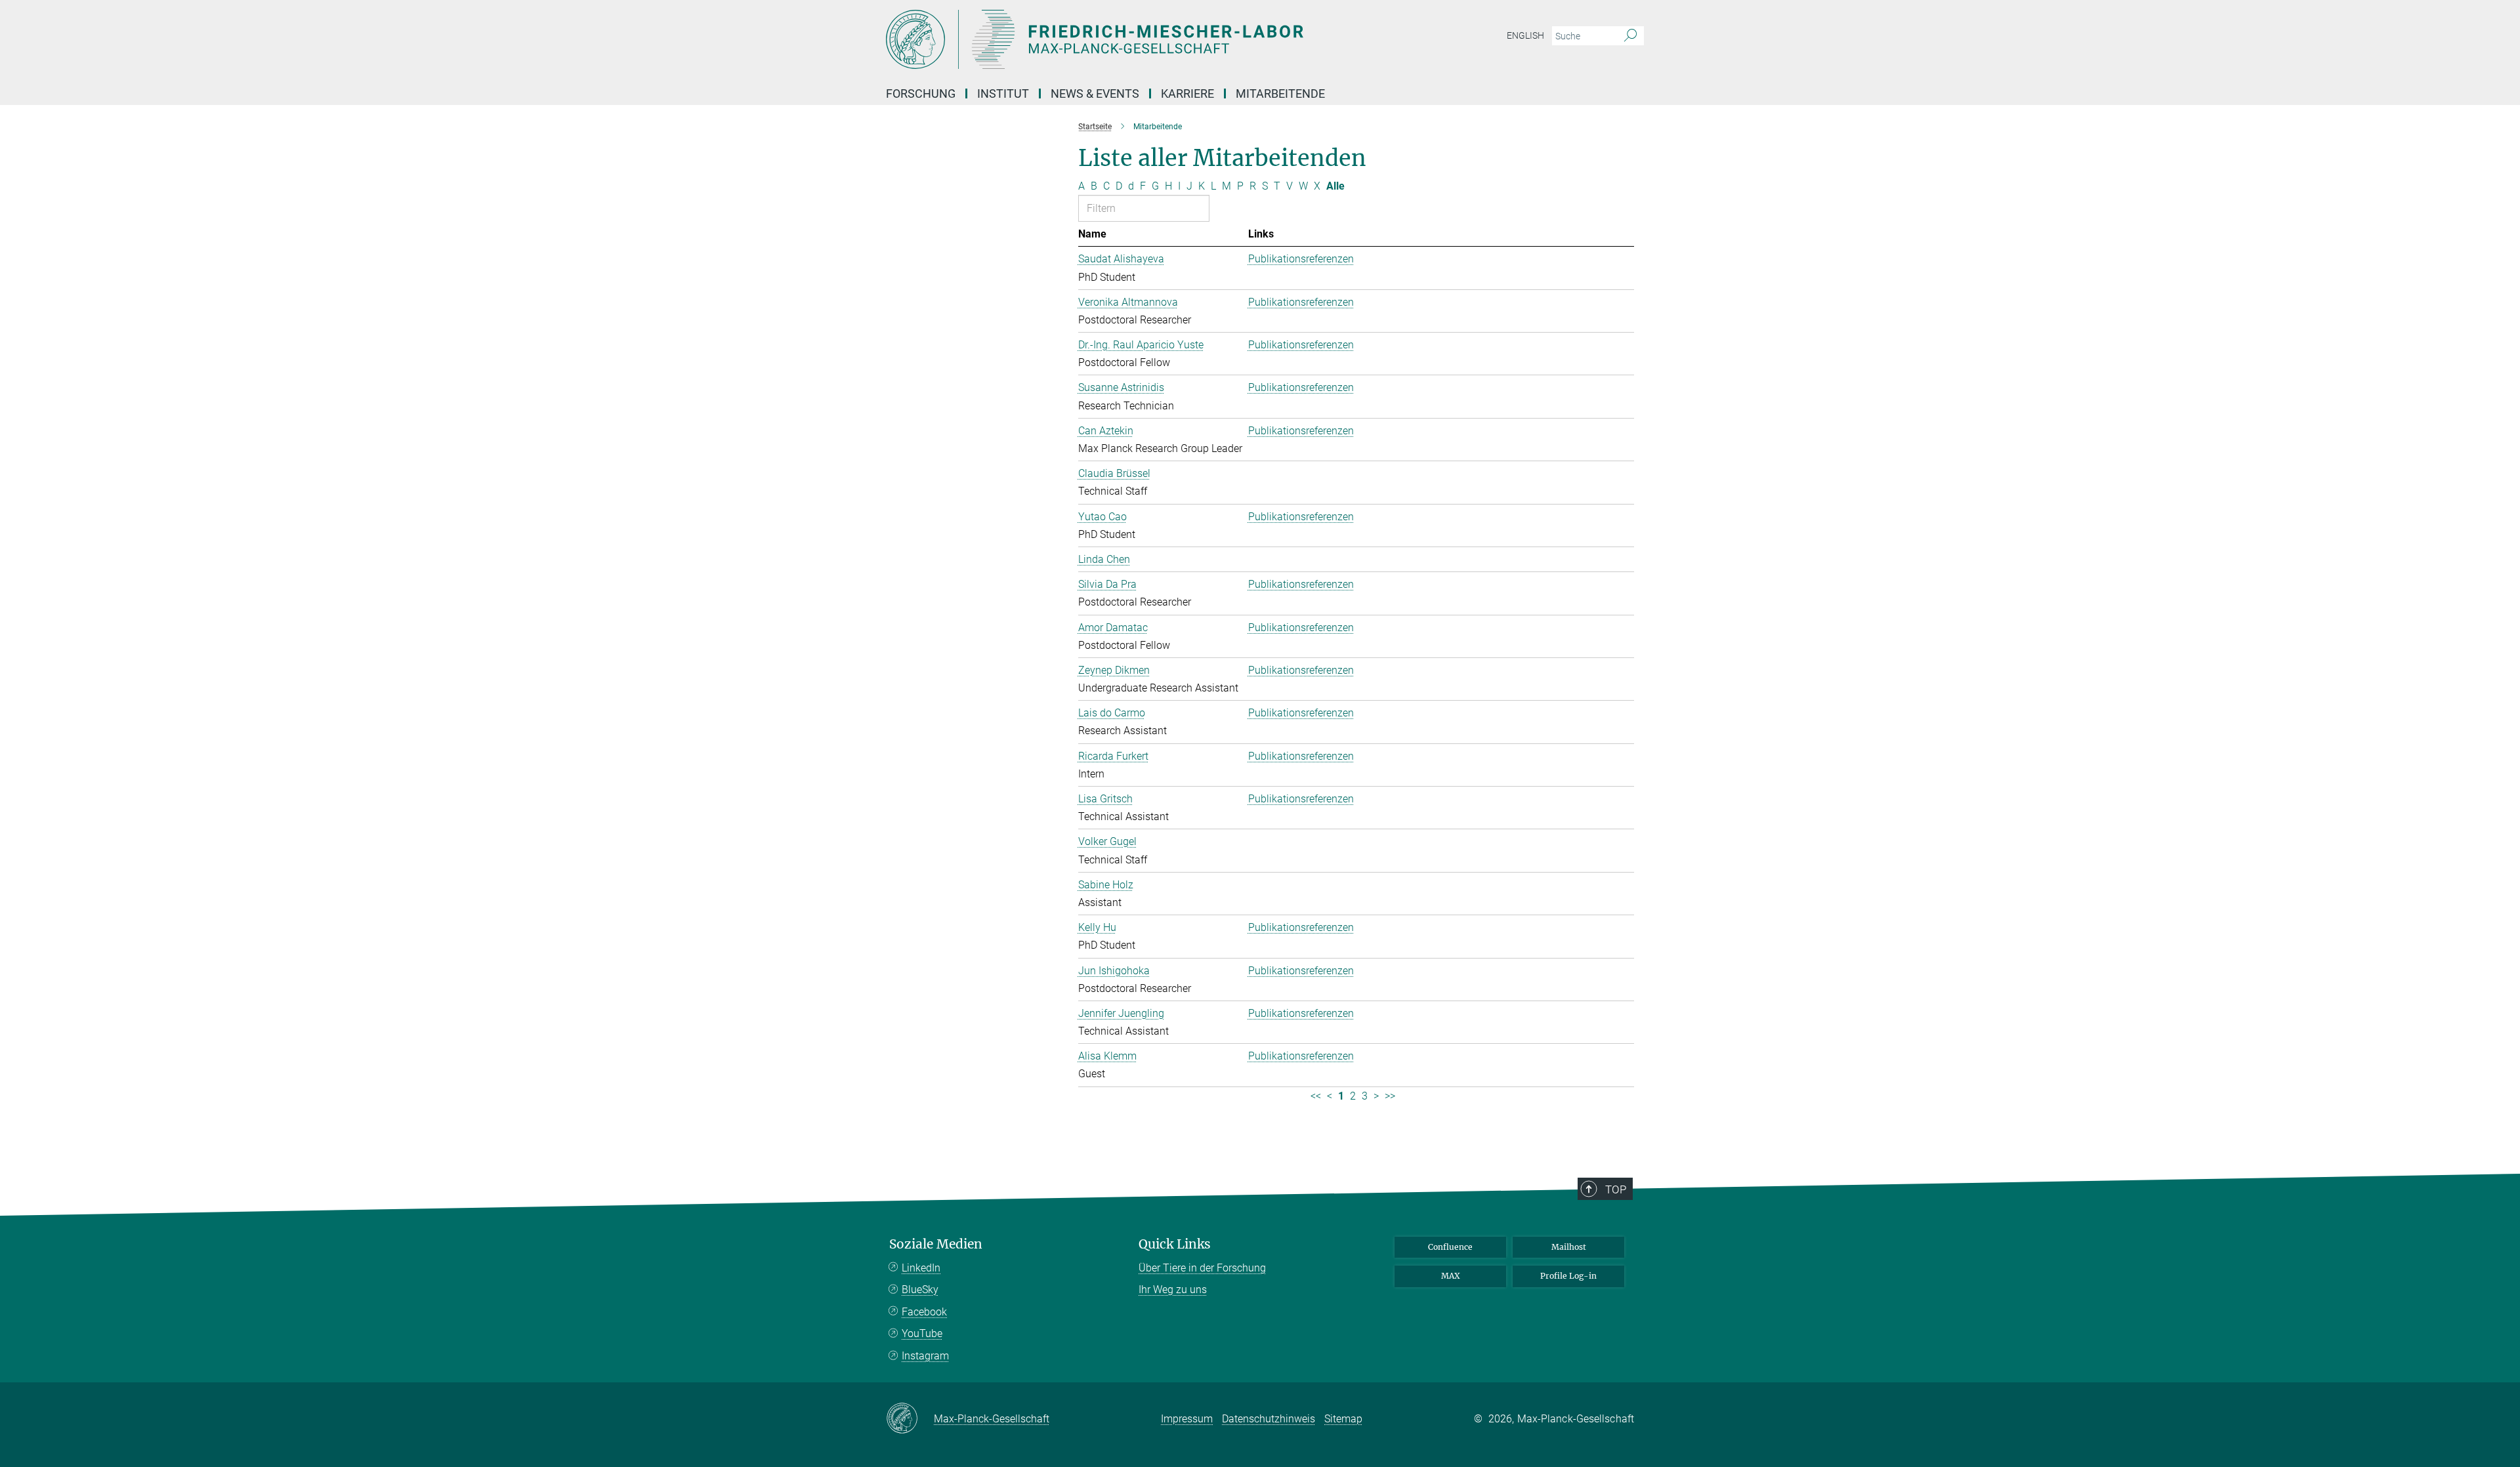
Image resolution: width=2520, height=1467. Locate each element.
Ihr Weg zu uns (1173, 1290)
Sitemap (1343, 1419)
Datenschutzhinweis (1269, 1419)
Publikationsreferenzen (1301, 259)
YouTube (922, 1333)
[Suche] (1630, 36)
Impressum (1187, 1419)
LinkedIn (921, 1268)
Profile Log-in (1568, 1276)
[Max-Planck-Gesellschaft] (910, 1419)
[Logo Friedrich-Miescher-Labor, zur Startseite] (1132, 39)
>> (1390, 1096)
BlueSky (920, 1290)
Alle (1335, 186)
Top (1616, 1189)
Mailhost (1569, 1247)
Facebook (924, 1312)
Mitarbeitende (1280, 93)
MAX (1451, 1276)
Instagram (925, 1356)
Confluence (1450, 1247)
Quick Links (1175, 1244)
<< (1316, 1096)
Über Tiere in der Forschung (1202, 1268)
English (1525, 35)
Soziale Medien (936, 1244)
